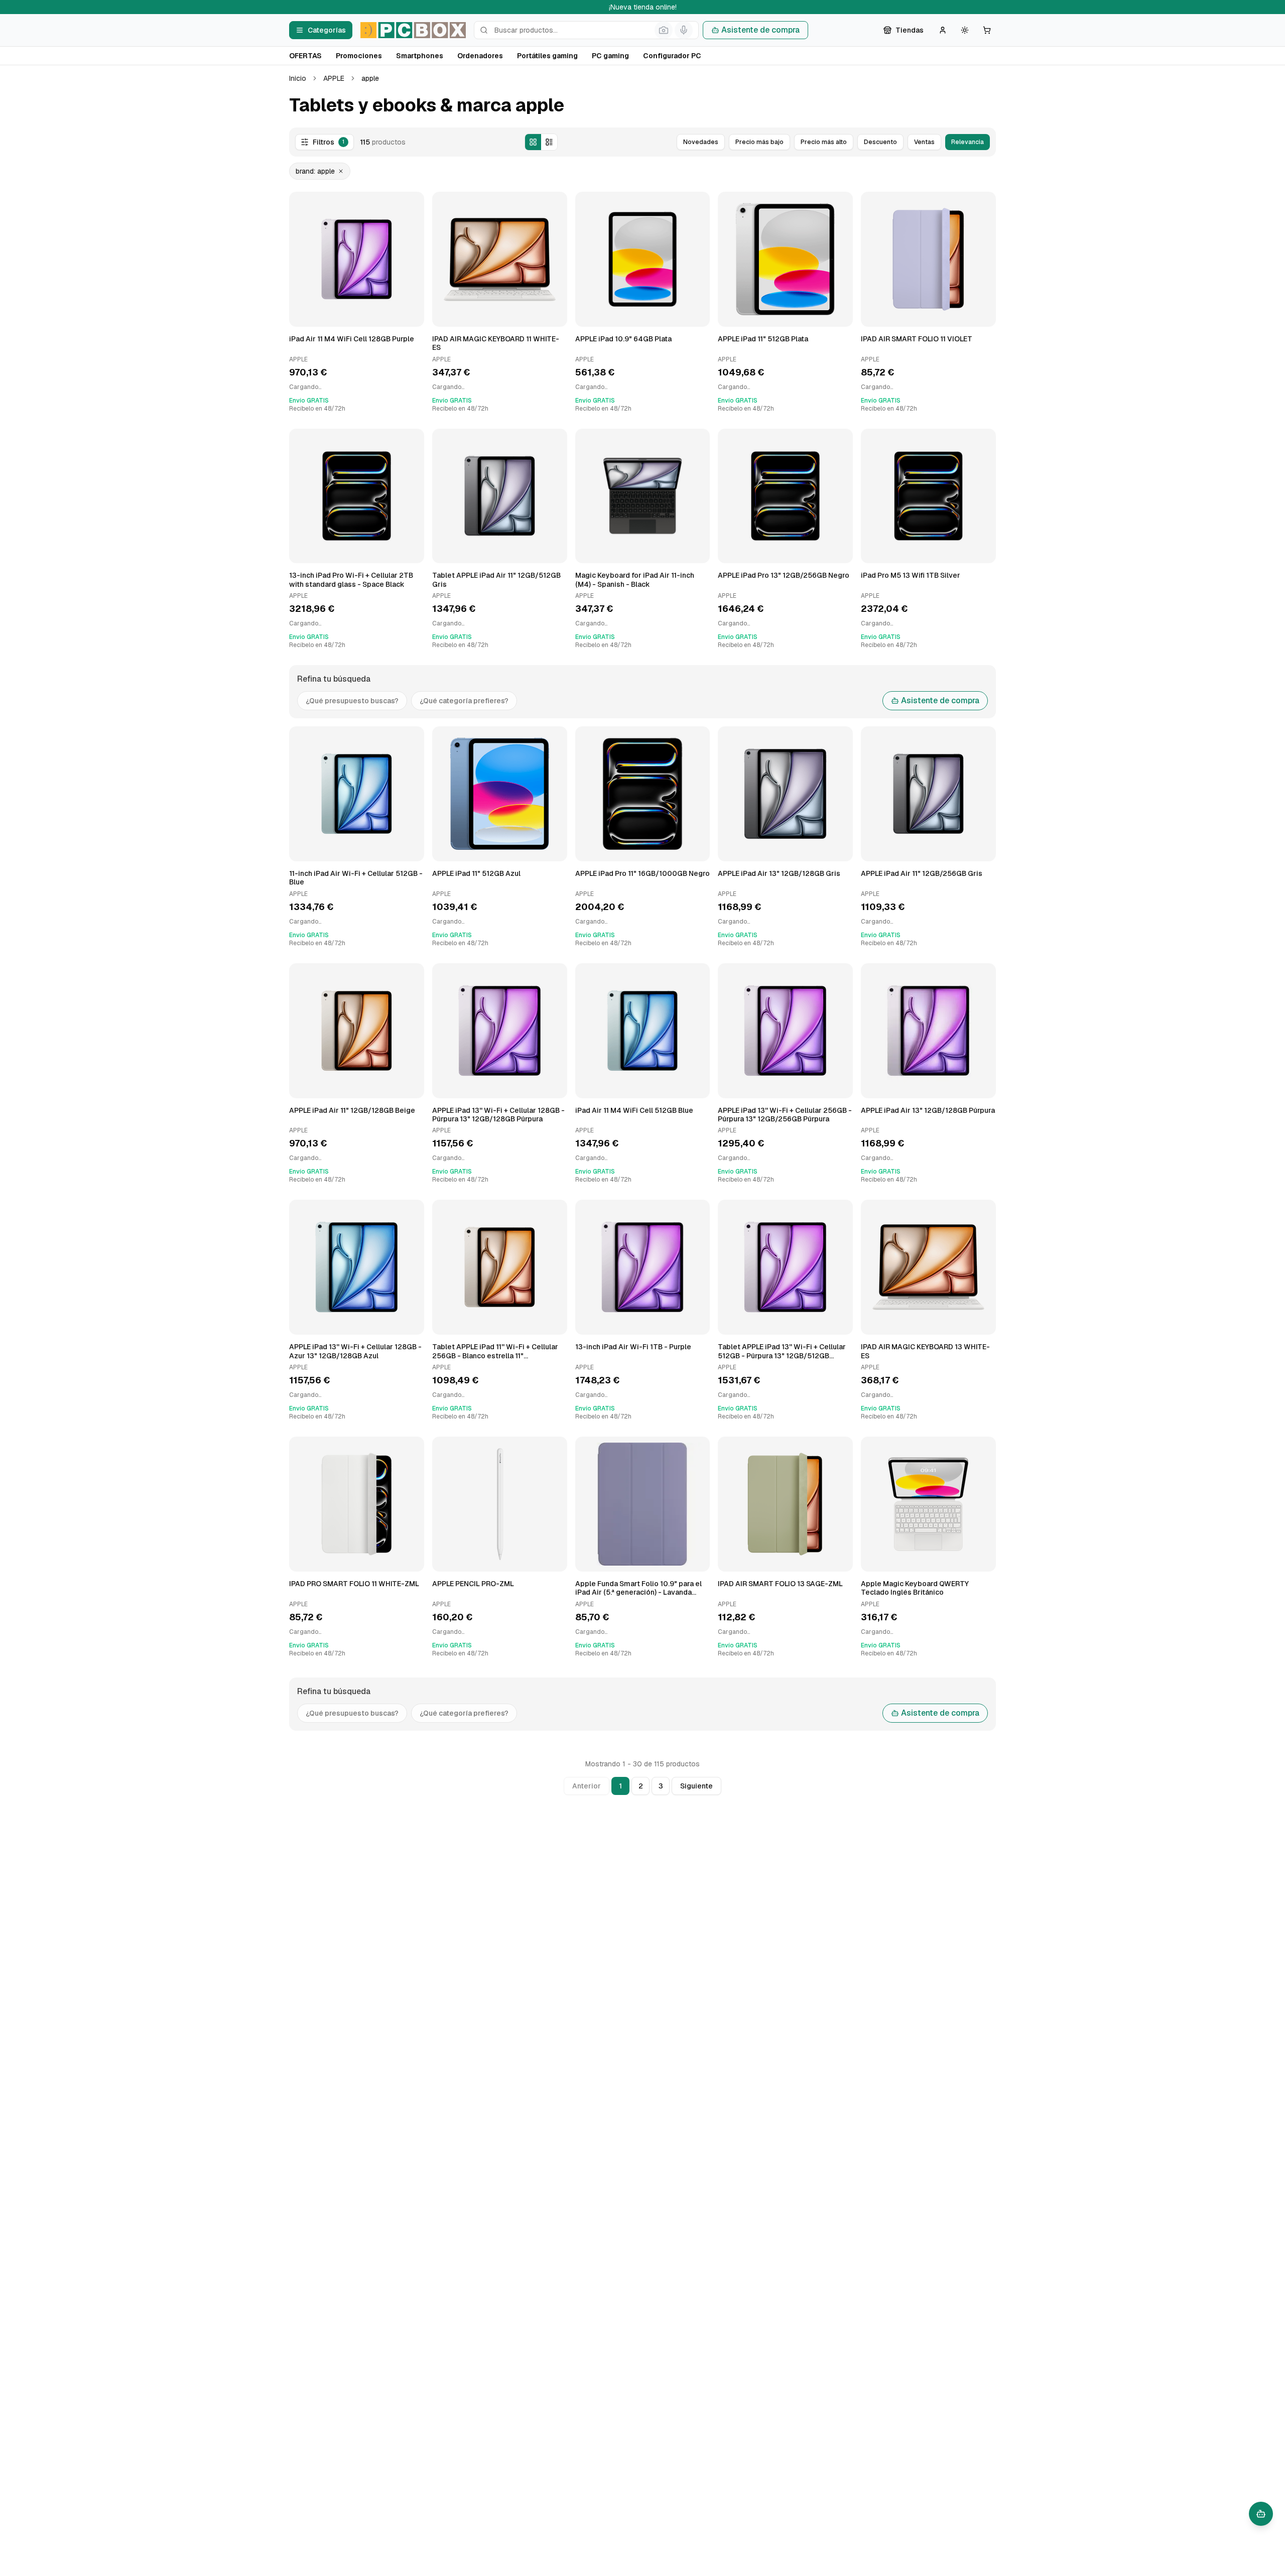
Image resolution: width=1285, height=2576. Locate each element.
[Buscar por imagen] (664, 30)
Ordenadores (480, 56)
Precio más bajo (759, 142)
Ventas (924, 142)
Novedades (701, 142)
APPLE (334, 78)
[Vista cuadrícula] (533, 142)
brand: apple (315, 171)
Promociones (359, 56)
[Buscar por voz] (684, 30)
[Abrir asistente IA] (1261, 2514)
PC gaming (610, 56)
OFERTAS (305, 56)
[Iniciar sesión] (943, 30)
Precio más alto (824, 142)
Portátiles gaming (547, 56)
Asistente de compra (760, 30)
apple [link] (370, 78)
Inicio (298, 78)
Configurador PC (672, 56)
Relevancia (968, 142)
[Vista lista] (549, 142)
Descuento (880, 142)
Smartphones (420, 56)
